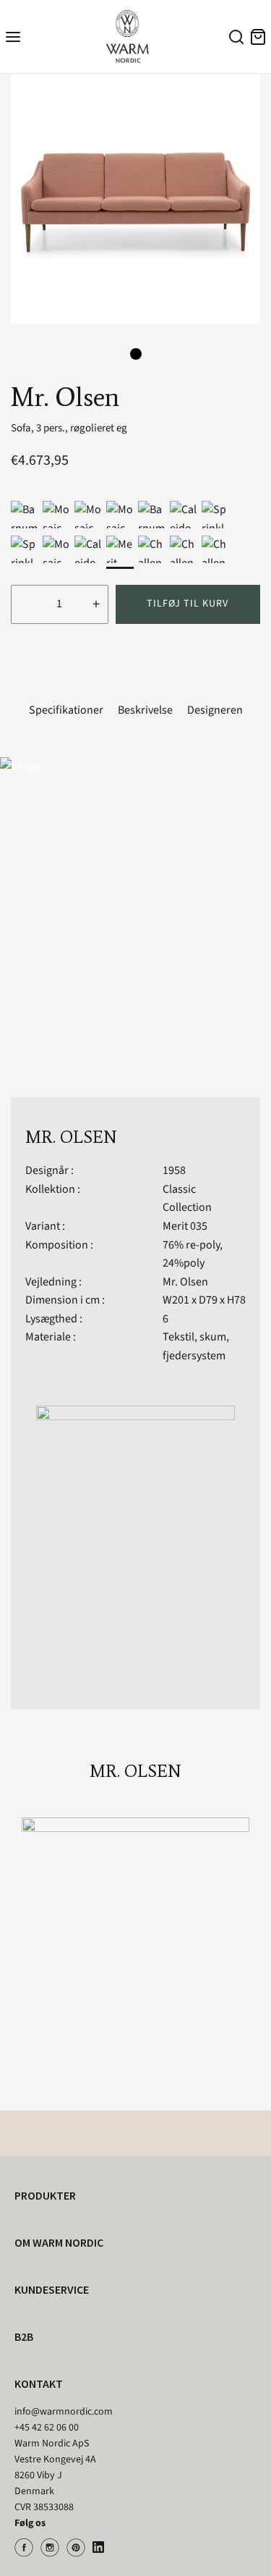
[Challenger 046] (184, 549)
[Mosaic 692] (120, 515)
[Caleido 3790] (184, 515)
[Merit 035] (120, 549)
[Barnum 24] (152, 515)
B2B (24, 2336)
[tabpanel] (135, 199)
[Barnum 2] (25, 515)
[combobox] (234, 39)
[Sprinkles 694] (215, 515)
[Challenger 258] (215, 549)
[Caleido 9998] (88, 549)
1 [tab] (136, 354)
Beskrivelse (145, 710)
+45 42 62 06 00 (47, 2428)
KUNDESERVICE (52, 2289)
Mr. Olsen (185, 1282)
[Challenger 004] (152, 549)
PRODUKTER (45, 2195)
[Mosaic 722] (88, 515)
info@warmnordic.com (64, 2412)
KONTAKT (39, 2383)
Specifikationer (66, 710)
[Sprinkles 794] (25, 549)
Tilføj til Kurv (188, 604)
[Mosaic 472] (56, 549)
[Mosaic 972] (56, 515)
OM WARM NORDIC (59, 2242)
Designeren (215, 710)
